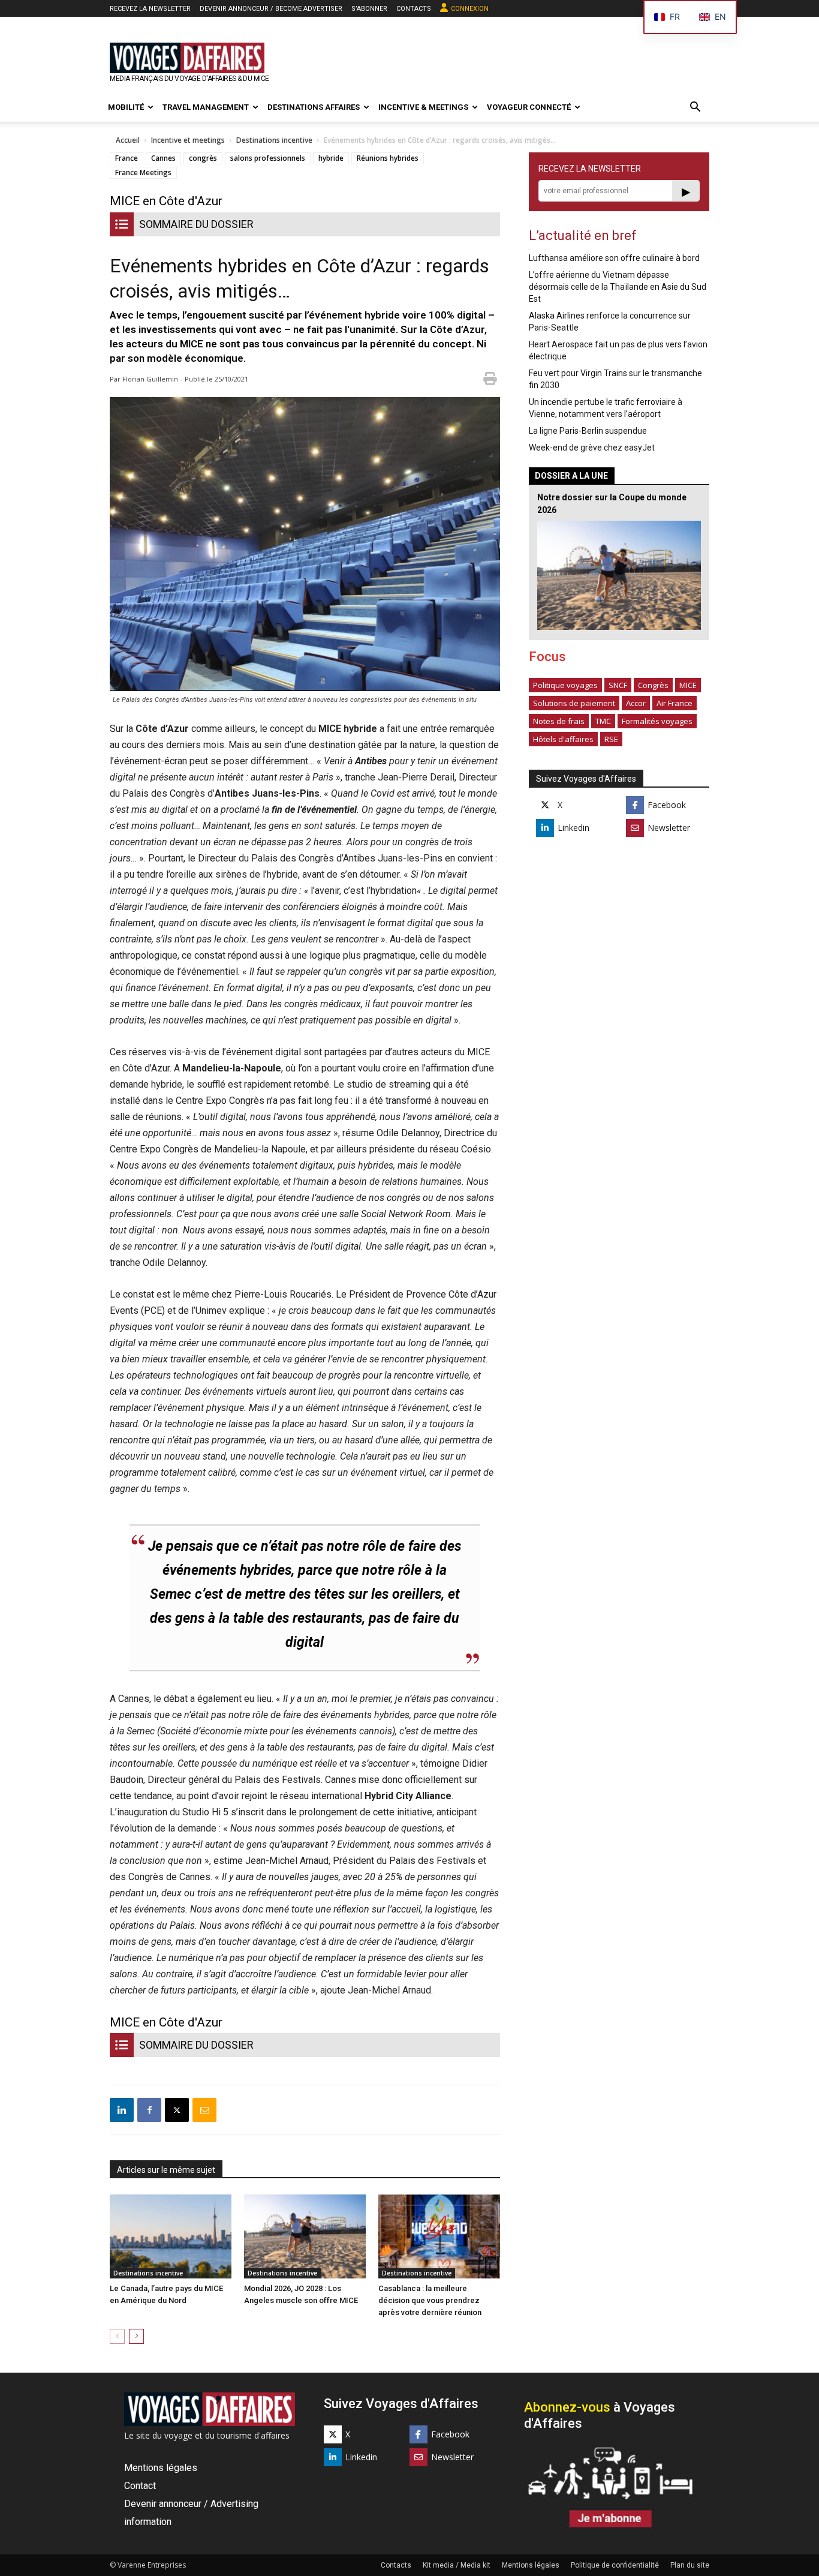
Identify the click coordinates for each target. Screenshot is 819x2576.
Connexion (470, 9)
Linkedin (573, 828)
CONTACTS (414, 9)
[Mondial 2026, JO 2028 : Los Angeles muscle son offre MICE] (305, 2236)
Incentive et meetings (188, 140)
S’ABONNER (369, 9)
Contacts (396, 2565)
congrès (203, 158)
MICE (688, 685)
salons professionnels (268, 158)
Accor (636, 703)
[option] (713, 17)
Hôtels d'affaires (563, 739)
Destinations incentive (274, 140)
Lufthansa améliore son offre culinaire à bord (614, 258)
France (127, 158)
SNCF (618, 685)
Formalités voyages (657, 721)
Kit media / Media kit (457, 2565)
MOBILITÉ (126, 107)
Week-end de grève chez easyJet (592, 448)
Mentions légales (161, 2468)
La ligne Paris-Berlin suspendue (588, 431)
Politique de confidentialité (615, 2565)
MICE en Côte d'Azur (166, 201)
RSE (611, 739)
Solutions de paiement (574, 703)
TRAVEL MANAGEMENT (206, 107)
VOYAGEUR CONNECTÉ (529, 107)
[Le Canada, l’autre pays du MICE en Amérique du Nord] (171, 2236)
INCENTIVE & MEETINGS (423, 107)
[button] (695, 108)
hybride (331, 158)
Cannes (163, 158)
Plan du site (690, 2565)
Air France (675, 703)
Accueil (128, 140)
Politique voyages (565, 685)
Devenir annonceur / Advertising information (191, 2513)
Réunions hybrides (388, 158)
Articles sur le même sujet (166, 2170)
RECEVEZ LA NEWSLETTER (150, 9)
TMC (603, 721)
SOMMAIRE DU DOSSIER (196, 224)
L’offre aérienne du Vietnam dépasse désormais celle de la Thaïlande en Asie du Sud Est (618, 287)
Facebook (667, 805)
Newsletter (669, 828)
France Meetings (143, 172)
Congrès (653, 685)
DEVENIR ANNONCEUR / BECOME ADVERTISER (271, 9)
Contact (140, 2486)
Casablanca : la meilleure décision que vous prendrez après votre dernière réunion (430, 2300)
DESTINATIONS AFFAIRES (314, 107)
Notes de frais (559, 721)
